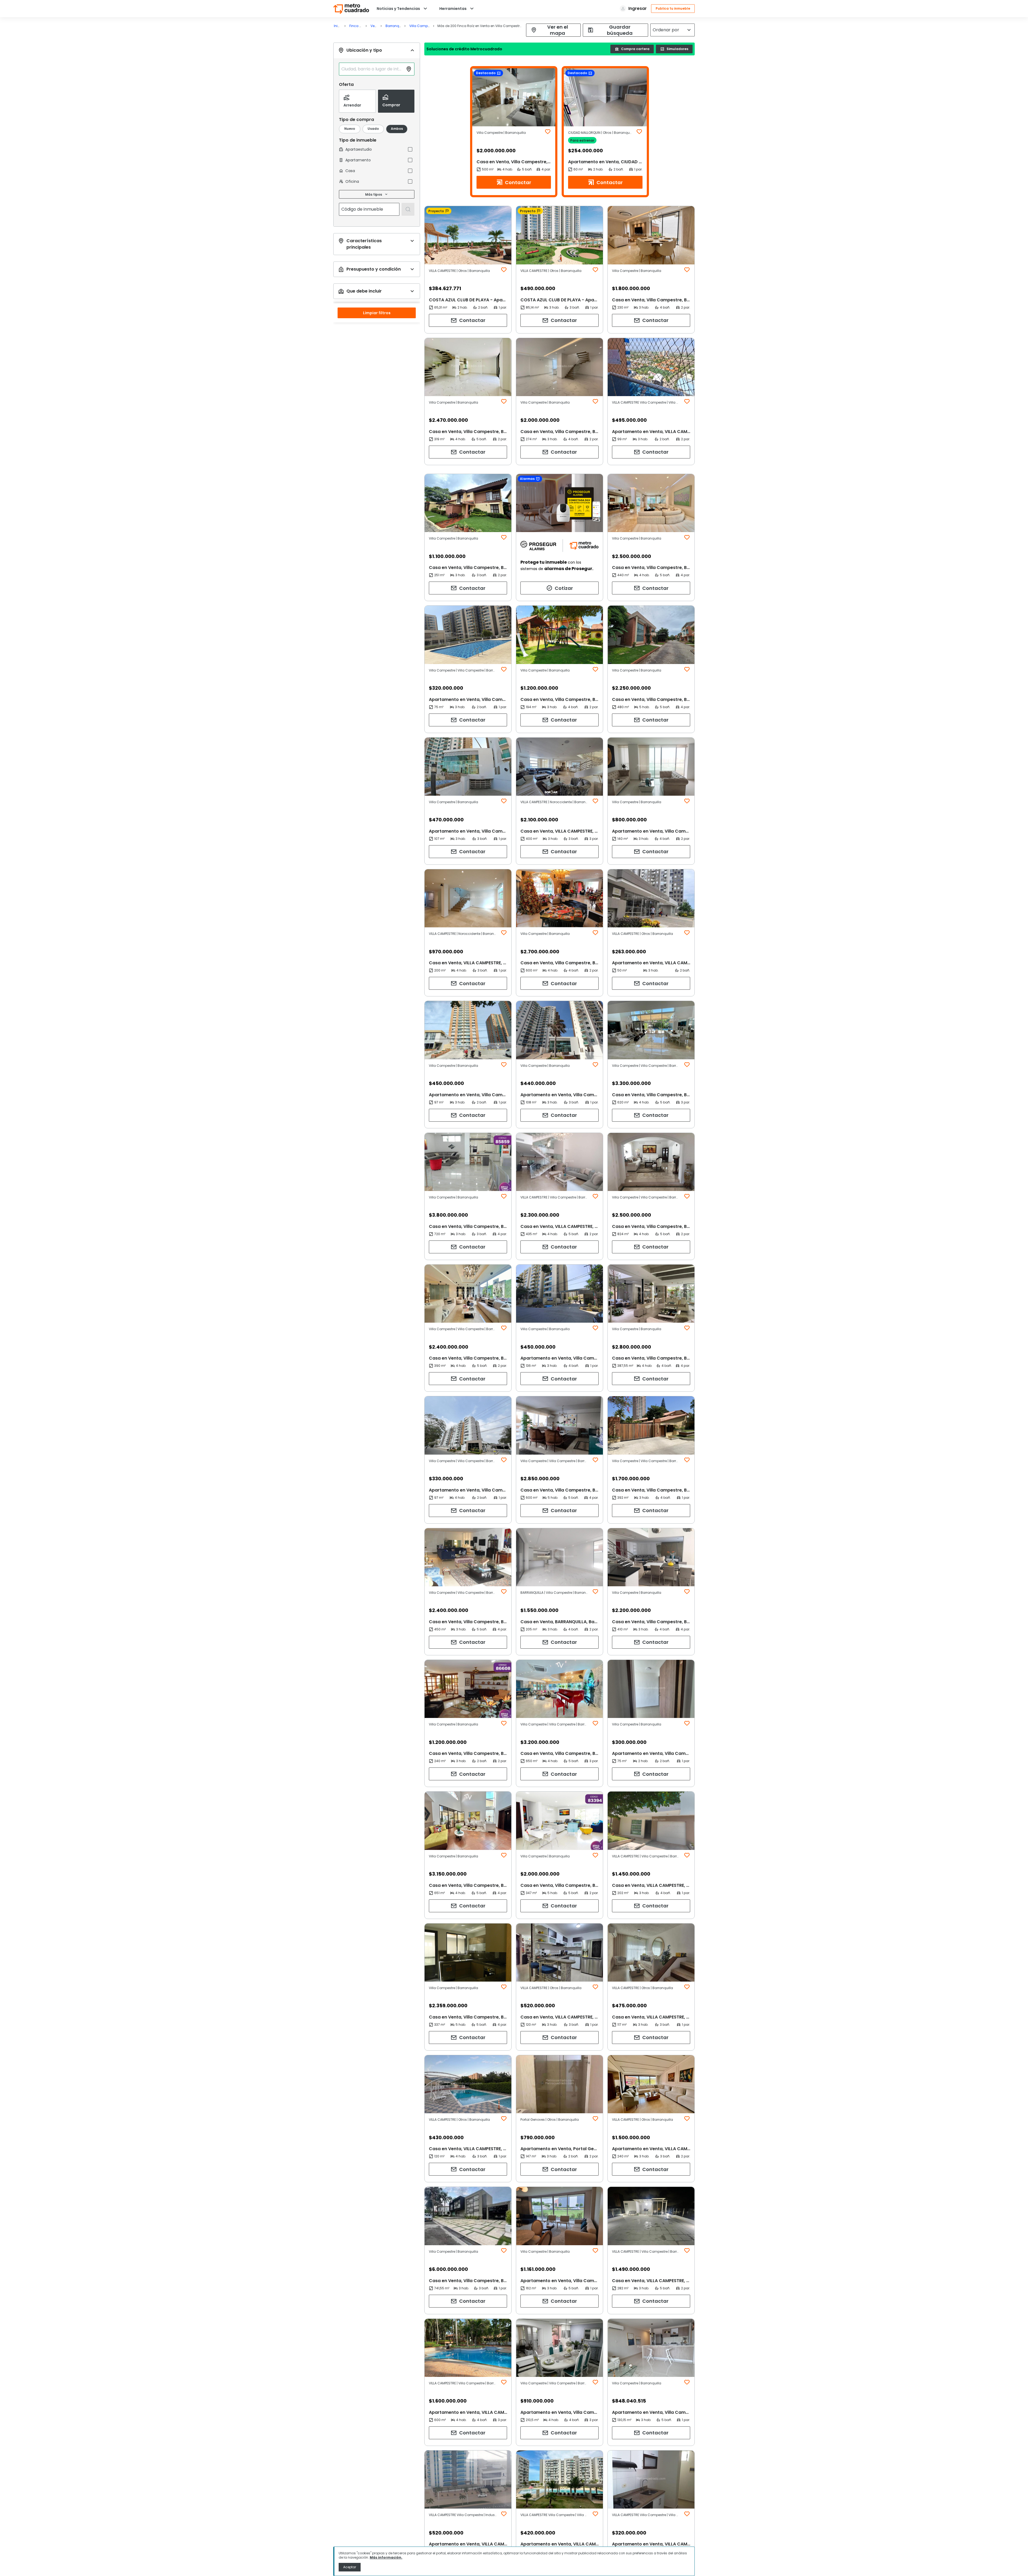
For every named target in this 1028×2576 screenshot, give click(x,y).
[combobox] (372, 69)
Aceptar (350, 2567)
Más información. (386, 2557)
